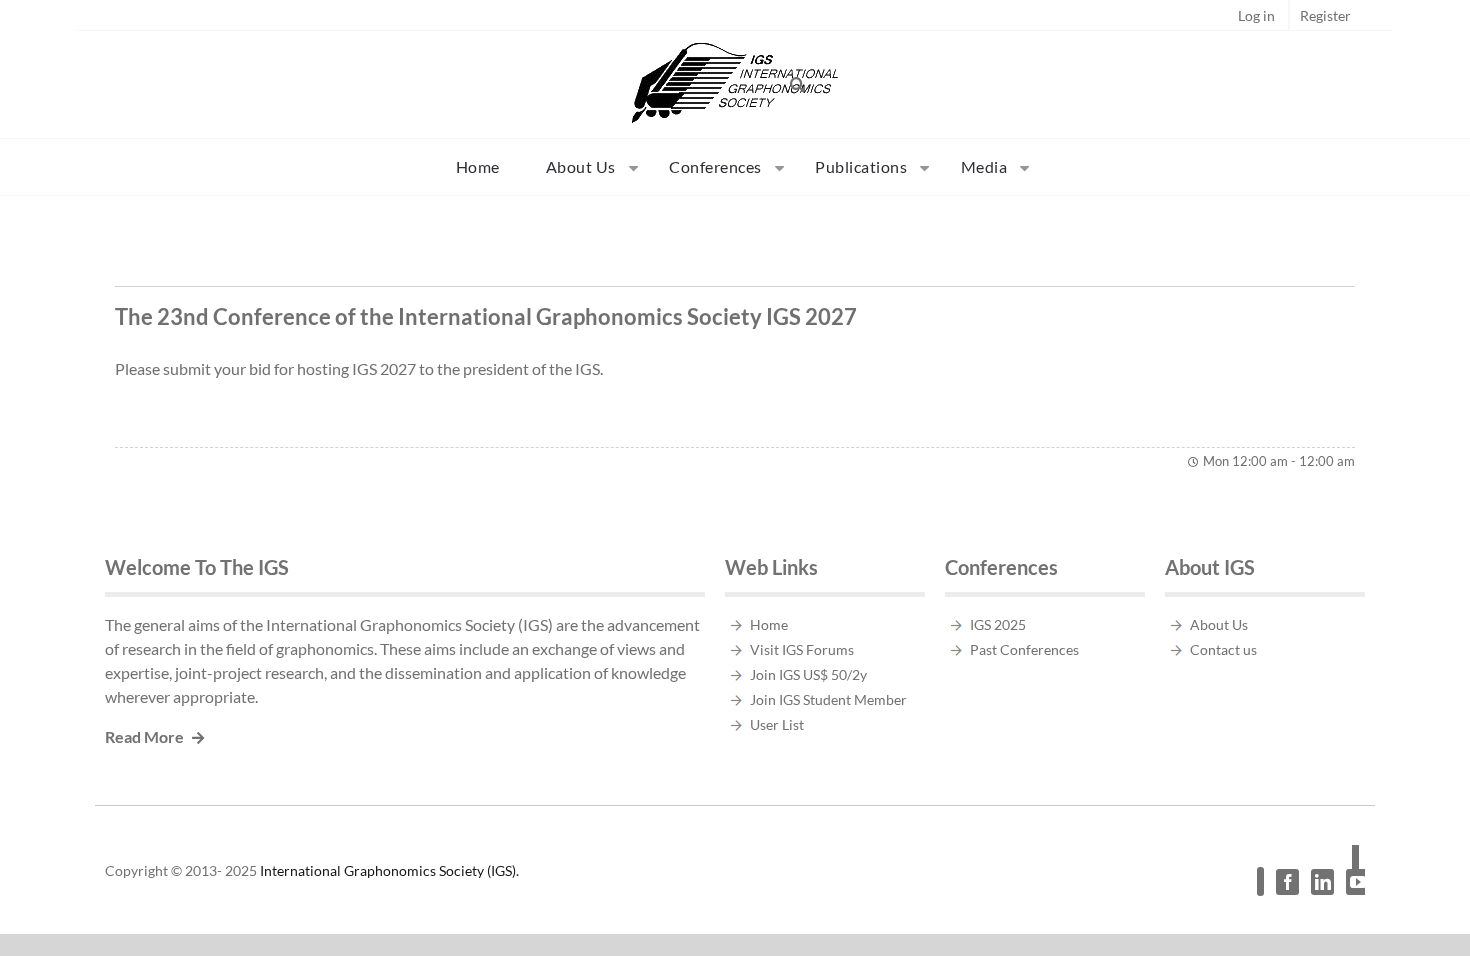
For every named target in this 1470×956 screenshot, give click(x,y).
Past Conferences (1024, 649)
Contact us (1223, 649)
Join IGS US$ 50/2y (808, 674)
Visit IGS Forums (802, 649)
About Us (1219, 624)
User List (777, 724)
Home (769, 624)
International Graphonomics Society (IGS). (389, 870)
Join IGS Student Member (828, 699)
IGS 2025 (998, 624)
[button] (798, 84)
